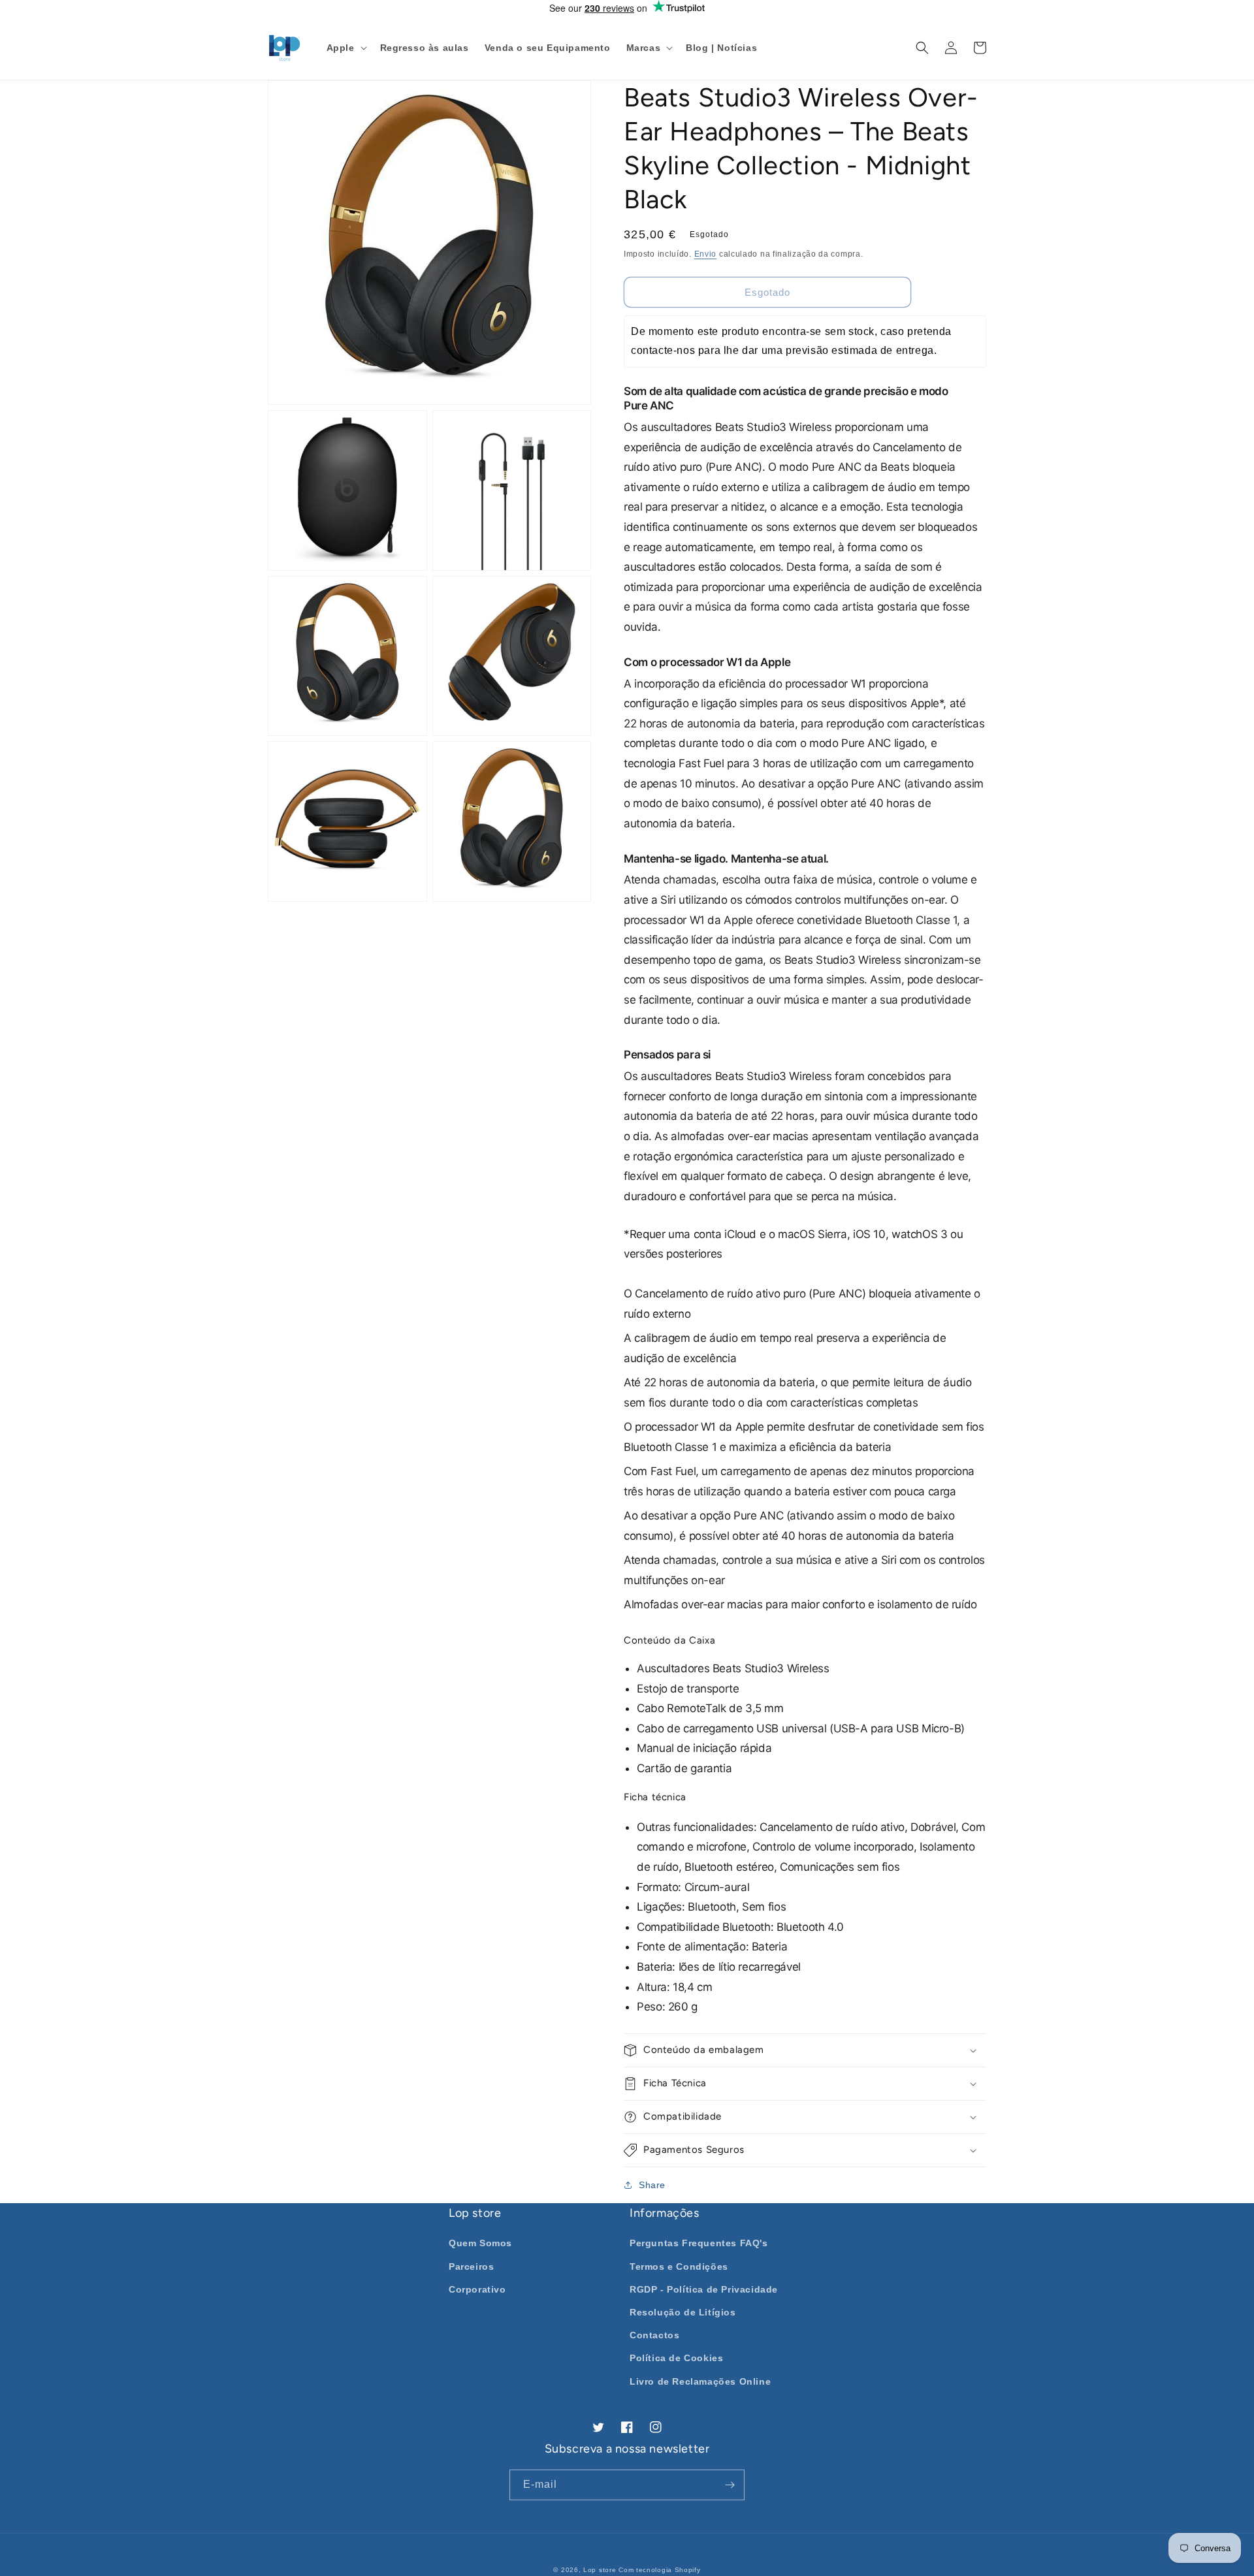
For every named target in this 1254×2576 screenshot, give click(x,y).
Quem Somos (480, 2243)
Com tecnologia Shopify (659, 2570)
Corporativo (477, 2289)
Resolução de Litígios (683, 2312)
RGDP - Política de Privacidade (704, 2289)
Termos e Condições (679, 2266)
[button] (346, 48)
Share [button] (652, 2185)
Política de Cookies (676, 2358)
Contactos (654, 2335)
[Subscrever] (730, 2485)
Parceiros (471, 2266)
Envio (706, 254)
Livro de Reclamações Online (700, 2381)
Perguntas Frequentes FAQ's (699, 2243)
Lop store (600, 2570)
